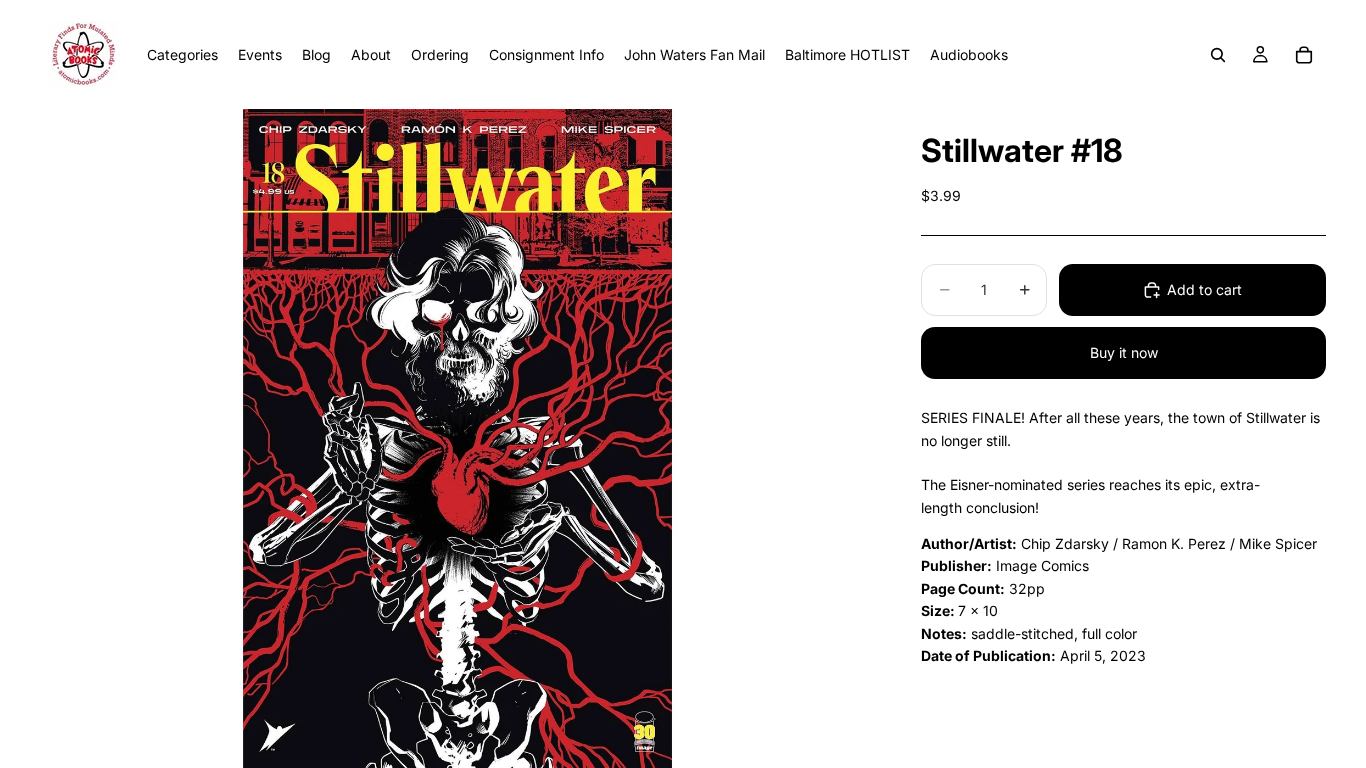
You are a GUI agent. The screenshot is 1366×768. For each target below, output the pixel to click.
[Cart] (1304, 55)
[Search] (1218, 55)
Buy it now (1124, 352)
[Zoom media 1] (457, 438)
